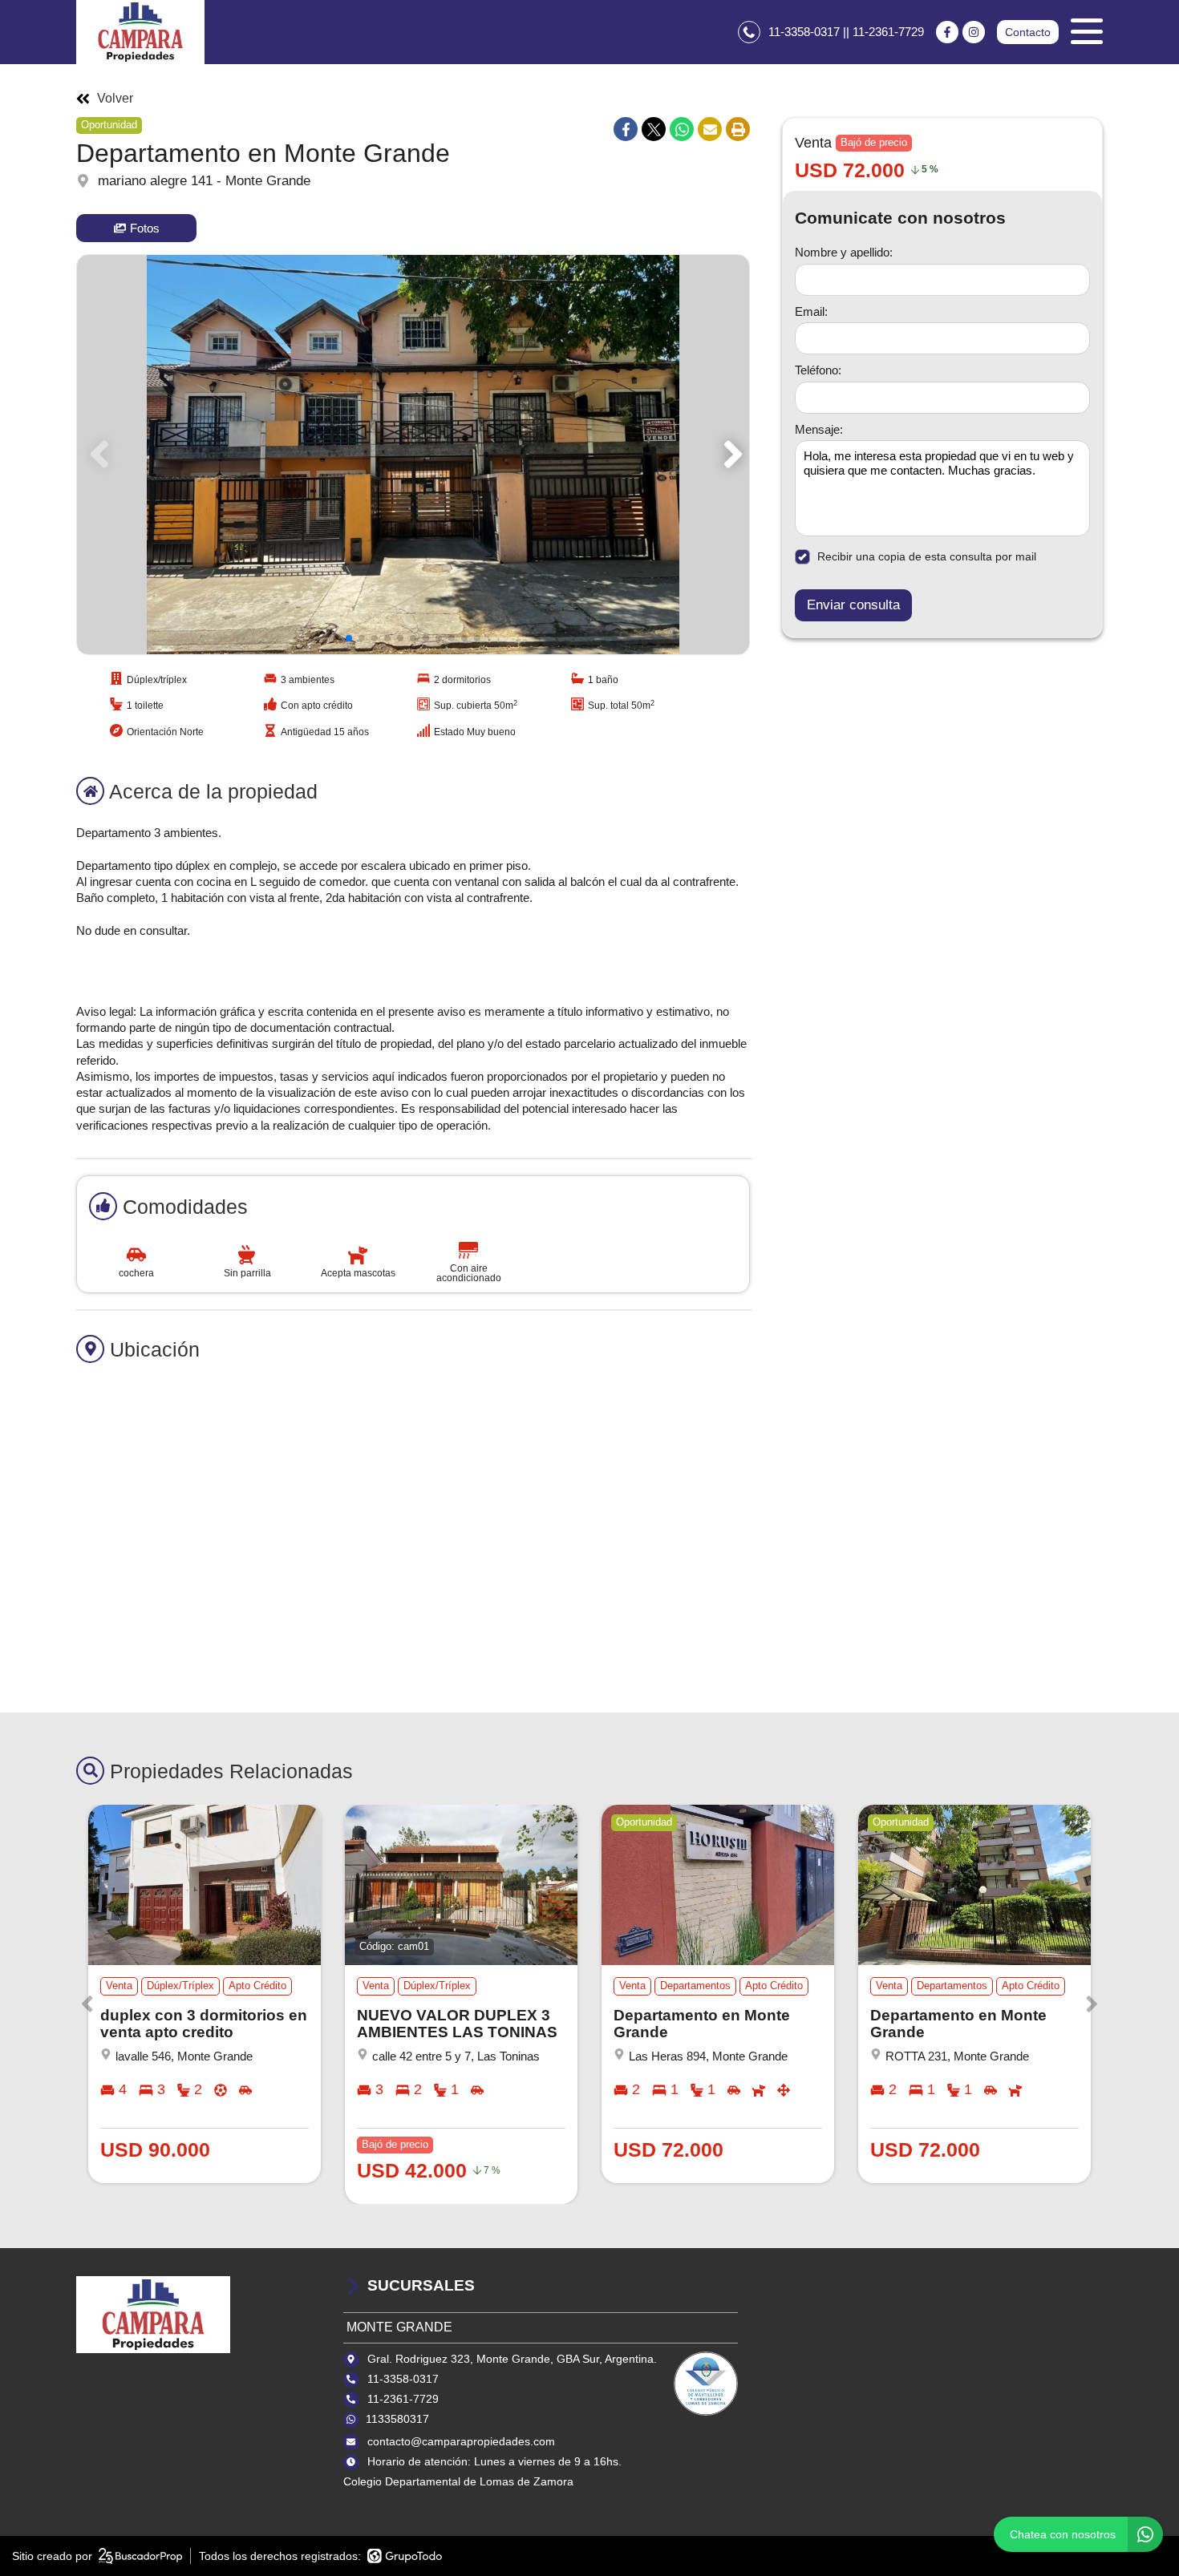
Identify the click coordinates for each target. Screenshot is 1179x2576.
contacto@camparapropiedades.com (461, 2441)
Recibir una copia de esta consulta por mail (927, 556)
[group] (413, 455)
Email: (811, 311)
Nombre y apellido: (844, 252)
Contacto (1028, 32)
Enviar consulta (853, 605)
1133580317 (397, 2419)
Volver (115, 99)
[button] (730, 455)
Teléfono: (818, 370)
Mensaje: (819, 429)
